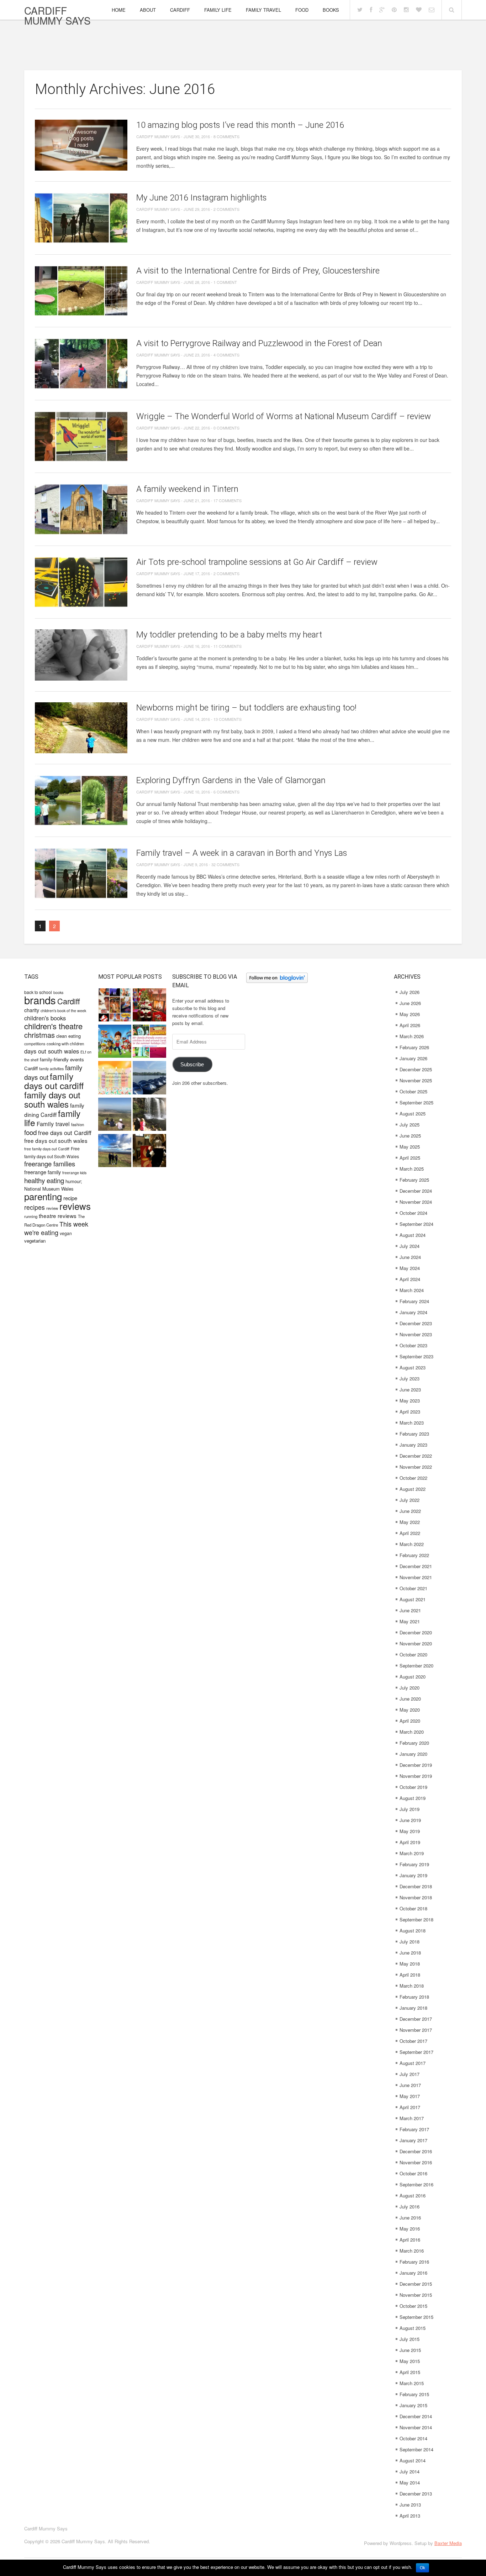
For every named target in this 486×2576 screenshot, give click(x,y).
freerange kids (74, 1173)
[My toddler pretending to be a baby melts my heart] (81, 655)
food (30, 1132)
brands (40, 1000)
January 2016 (413, 2273)
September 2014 (416, 2449)
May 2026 (410, 1014)
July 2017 (410, 2074)
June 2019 (410, 1820)
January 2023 (413, 1445)
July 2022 (410, 1500)
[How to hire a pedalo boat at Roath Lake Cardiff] (149, 1078)
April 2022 (410, 1533)
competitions (35, 1044)
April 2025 (410, 1158)
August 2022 (413, 1489)
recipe (70, 1198)
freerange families (50, 1164)
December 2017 (416, 2019)
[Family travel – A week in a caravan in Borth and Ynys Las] (81, 873)
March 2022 (412, 1544)
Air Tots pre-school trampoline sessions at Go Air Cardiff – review (257, 562)
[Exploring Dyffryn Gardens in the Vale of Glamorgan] (81, 800)
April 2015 (410, 2372)
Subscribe (192, 1065)
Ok (422, 2568)
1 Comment (225, 282)
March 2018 (412, 1986)
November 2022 (416, 1467)
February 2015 (414, 2394)
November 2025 (416, 1080)
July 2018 (410, 1942)
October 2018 (413, 1908)
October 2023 (413, 1345)
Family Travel (263, 10)
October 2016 (413, 2173)
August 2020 (413, 1677)
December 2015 (416, 2284)
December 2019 (416, 1765)
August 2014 (413, 2460)
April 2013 (410, 2516)
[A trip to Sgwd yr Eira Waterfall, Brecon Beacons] (149, 1115)
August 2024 (413, 1235)
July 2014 (410, 2471)
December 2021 (416, 1566)
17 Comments (228, 500)
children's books (45, 1018)
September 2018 (416, 1919)
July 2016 (410, 2206)
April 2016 (410, 2240)
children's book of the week (63, 1011)
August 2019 (413, 1798)
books (58, 992)
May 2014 (410, 2483)
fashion (78, 1124)
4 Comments (226, 355)
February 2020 (414, 1743)
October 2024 (413, 1213)
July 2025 (410, 1125)
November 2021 (416, 1577)
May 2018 (410, 1964)
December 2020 (416, 1632)
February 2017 (414, 2129)
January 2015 (413, 2405)
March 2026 (412, 1036)
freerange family (43, 1172)
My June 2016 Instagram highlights (202, 198)
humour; (74, 1181)
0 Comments (226, 428)
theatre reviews (58, 1216)
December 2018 (416, 1886)
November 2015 (416, 2295)
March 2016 (412, 2251)
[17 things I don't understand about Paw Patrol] (115, 1042)
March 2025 (412, 1169)
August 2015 (413, 2328)
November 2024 (416, 1202)
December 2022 (416, 1456)
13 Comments (228, 719)
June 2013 (410, 2505)
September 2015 (416, 2317)
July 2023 (410, 1378)
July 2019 (410, 1809)
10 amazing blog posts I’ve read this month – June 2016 (240, 125)
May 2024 (410, 1268)
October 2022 (413, 1478)
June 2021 (410, 1610)
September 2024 (416, 1224)
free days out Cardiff (65, 1133)
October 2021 (413, 1588)
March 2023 (412, 1423)
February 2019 (414, 1864)
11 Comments (228, 646)
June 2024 (410, 1257)
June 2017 (410, 2085)
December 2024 (416, 1191)
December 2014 (416, 2416)
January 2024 (413, 1312)
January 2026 (413, 1058)
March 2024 (412, 1290)
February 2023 (414, 1434)
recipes (35, 1207)
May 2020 (410, 1710)
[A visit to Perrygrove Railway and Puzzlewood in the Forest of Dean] (81, 363)
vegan (66, 1233)
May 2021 (410, 1621)
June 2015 (410, 2350)
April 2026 (410, 1025)
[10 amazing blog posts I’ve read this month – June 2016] (81, 145)
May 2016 (410, 2229)
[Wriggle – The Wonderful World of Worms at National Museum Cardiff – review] (81, 436)
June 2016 (410, 2218)
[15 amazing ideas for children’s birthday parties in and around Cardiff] (115, 1078)
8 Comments (226, 136)
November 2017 (416, 2030)
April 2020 (410, 1721)
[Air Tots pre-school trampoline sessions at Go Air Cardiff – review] (81, 582)
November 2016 (416, 2162)
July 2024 (410, 1246)
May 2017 (410, 2096)
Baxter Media (448, 2543)
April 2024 (410, 1279)
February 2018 (414, 1997)
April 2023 (410, 1412)
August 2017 (413, 2063)
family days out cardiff (54, 1081)
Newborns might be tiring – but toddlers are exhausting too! (246, 708)
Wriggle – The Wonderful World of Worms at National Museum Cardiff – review (284, 416)
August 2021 (413, 1599)
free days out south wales (56, 1140)
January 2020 (413, 1754)
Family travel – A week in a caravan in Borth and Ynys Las (242, 853)
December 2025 (416, 1069)
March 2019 (412, 1853)
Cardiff (180, 10)
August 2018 (413, 1930)
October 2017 (413, 2041)
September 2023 (416, 1356)
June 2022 (410, 1511)
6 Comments (226, 792)
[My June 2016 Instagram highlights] (81, 218)
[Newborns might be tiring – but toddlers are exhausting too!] (81, 728)
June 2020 (410, 1699)
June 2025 (410, 1136)
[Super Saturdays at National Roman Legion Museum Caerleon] (149, 1151)
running (31, 1216)
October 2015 (413, 2306)
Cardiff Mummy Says (57, 15)
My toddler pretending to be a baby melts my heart (229, 635)
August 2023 (413, 1367)
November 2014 (416, 2427)
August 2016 (413, 2195)
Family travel (53, 1124)
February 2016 (414, 2262)
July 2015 (410, 2339)
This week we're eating (56, 1228)
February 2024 (414, 1301)
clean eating (68, 1036)
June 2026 (410, 1003)
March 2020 (412, 1732)
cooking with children (65, 1044)
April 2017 (410, 2107)
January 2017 (413, 2140)
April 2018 (410, 1975)
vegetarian (35, 1241)
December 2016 (416, 2151)
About (148, 10)
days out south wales (52, 1051)
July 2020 (410, 1688)
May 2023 (410, 1401)
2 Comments (226, 209)
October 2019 (413, 1787)
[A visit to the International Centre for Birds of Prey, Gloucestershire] (81, 291)
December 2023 (416, 1323)
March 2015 (412, 2383)
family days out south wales (52, 1099)
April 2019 (410, 1842)
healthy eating (44, 1180)
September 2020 (416, 1666)
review (52, 1208)
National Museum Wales (49, 1189)
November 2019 (416, 1776)
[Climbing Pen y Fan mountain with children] (115, 1115)
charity (32, 1010)
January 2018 (413, 2008)
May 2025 (410, 1147)
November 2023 (416, 1334)
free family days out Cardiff (47, 1149)
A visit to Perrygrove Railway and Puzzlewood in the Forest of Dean (259, 343)
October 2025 (413, 1091)
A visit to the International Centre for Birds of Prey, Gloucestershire (258, 271)
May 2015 (410, 2361)
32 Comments (225, 864)
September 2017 (416, 2052)
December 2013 (416, 2494)
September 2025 (416, 1102)
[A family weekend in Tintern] (81, 509)
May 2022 (410, 1522)
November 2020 (416, 1643)
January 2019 (413, 1875)
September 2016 (416, 2184)
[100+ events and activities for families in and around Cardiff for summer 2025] (149, 1042)
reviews (75, 1206)
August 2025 (413, 1113)
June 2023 (410, 1390)
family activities (51, 1069)
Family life (218, 10)
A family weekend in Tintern (187, 489)
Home (119, 10)
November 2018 (416, 1897)
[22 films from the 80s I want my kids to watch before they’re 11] (115, 1006)
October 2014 (413, 2438)
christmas (39, 1035)
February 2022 (414, 1555)
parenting (43, 1196)
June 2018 (410, 1953)
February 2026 (414, 1047)
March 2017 (412, 2118)
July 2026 (410, 992)
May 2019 (410, 1831)
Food (302, 10)
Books (331, 10)
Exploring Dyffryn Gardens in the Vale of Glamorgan (231, 780)
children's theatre (53, 1026)
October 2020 (413, 1654)
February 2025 (414, 1180)
